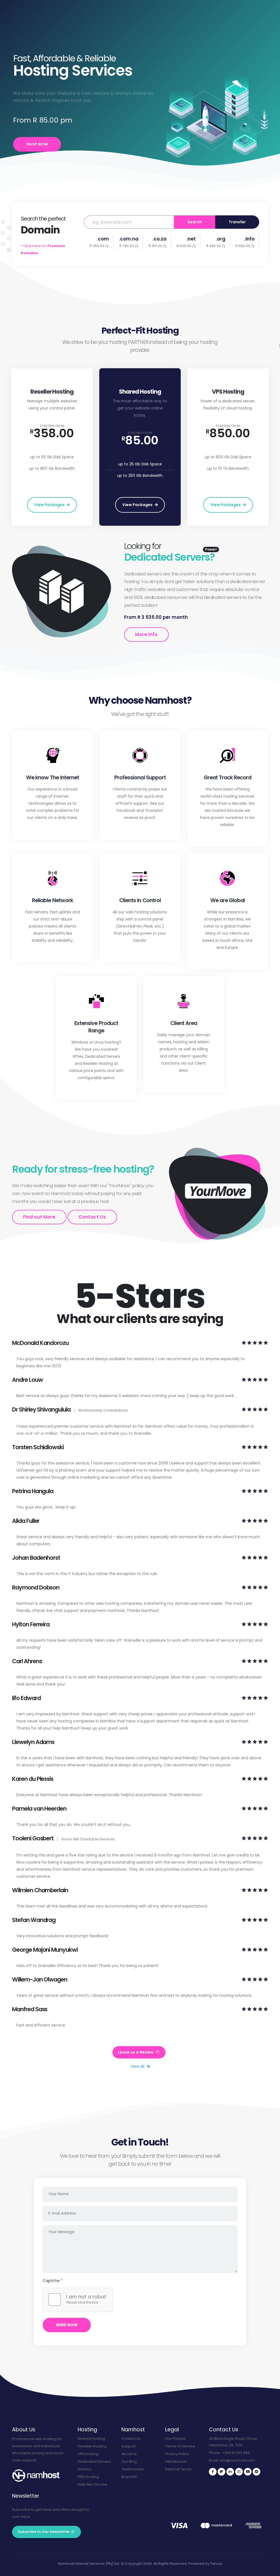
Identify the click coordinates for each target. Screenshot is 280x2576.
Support (12, 5)
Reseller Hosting (92, 2446)
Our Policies (176, 2439)
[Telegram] (256, 2472)
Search (195, 222)
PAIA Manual (176, 2461)
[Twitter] (221, 2472)
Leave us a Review (136, 2052)
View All (138, 2066)
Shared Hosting (91, 2439)
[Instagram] (239, 2472)
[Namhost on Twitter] (204, 6)
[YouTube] (248, 2472)
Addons (140, 30)
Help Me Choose (92, 2484)
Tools (57, 5)
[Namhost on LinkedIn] (213, 6)
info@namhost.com (237, 2460)
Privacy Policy (177, 2454)
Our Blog (129, 2461)
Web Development (103, 5)
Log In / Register (260, 30)
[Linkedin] (230, 2472)
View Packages (50, 505)
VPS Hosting (88, 2454)
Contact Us (189, 30)
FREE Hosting (88, 2477)
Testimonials (133, 2469)
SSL (101, 30)
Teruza (216, 2564)
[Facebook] (213, 2472)
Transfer (237, 222)
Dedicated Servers (94, 2461)
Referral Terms (178, 2469)
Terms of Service (180, 2446)
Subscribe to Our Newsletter (44, 2532)
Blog (28, 5)
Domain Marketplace (22, 15)
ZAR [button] (164, 7)
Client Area (75, 5)
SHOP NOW (37, 144)
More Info (146, 634)
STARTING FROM (52, 426)
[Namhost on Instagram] (195, 14)
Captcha (53, 2281)
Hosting (65, 30)
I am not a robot (86, 2297)
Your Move (119, 30)
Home (47, 30)
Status (42, 5)
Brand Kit (129, 2477)
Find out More (39, 1217)
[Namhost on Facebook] (195, 6)
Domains (85, 30)
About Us (129, 2454)
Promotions (163, 30)
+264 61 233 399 (236, 2453)
